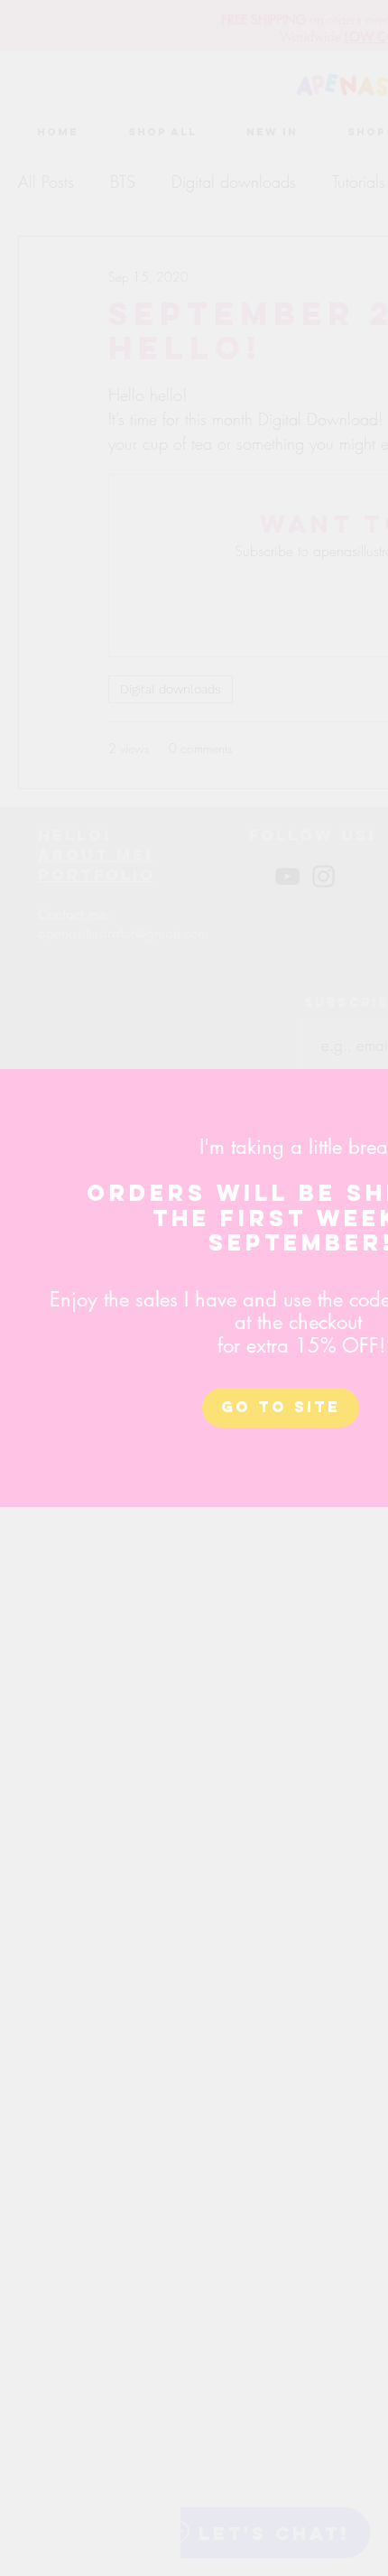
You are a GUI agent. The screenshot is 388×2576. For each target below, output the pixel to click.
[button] (281, 1408)
